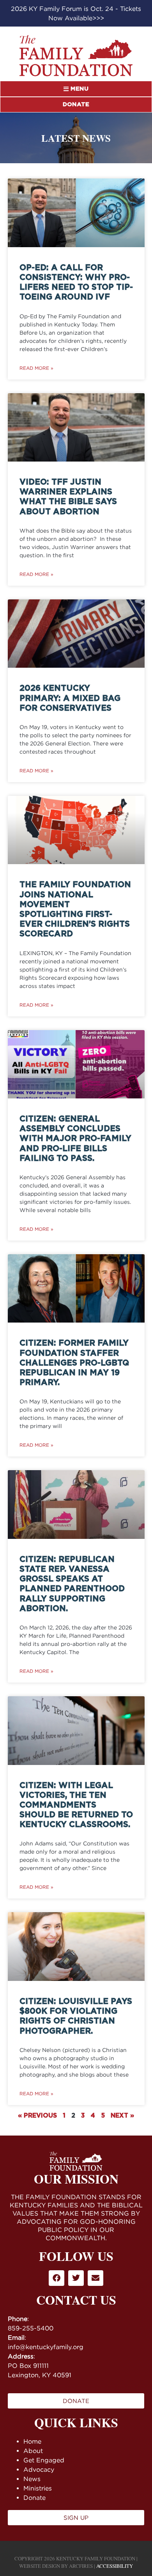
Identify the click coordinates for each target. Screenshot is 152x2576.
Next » (122, 2116)
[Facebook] (57, 2278)
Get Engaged (44, 2460)
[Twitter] (76, 2278)
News (32, 2479)
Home (32, 2441)
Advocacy (39, 2469)
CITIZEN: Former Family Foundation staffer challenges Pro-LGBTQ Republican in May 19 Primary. (74, 1363)
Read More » (36, 368)
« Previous (37, 2116)
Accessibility (115, 2566)
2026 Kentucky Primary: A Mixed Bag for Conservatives (70, 698)
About (33, 2451)
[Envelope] (95, 2278)
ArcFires (81, 2566)
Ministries (38, 2488)
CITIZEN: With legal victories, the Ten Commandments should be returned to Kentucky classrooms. (76, 1805)
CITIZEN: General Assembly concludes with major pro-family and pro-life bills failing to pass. (75, 1139)
